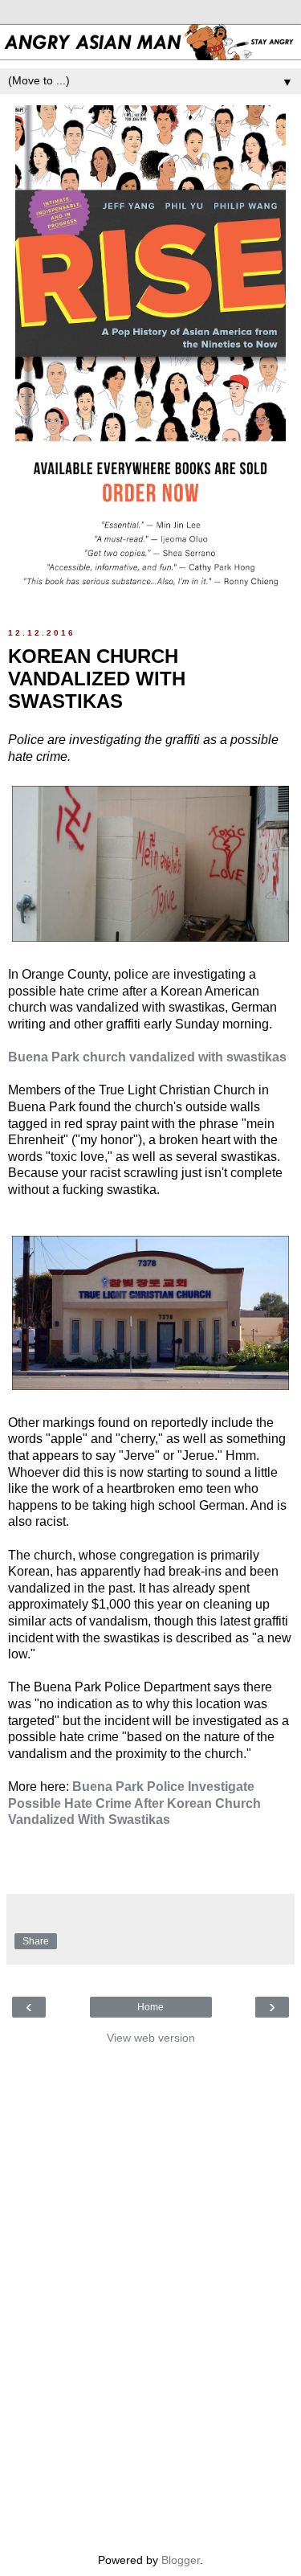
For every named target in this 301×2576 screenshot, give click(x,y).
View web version (151, 2038)
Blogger (181, 2560)
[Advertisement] (151, 2295)
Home (150, 2007)
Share (36, 1941)
